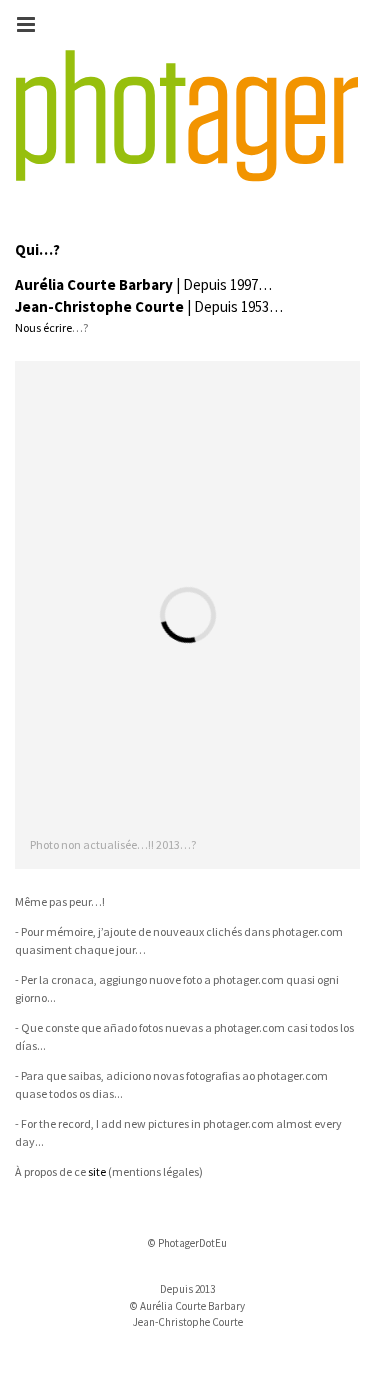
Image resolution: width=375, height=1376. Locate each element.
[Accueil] (187, 116)
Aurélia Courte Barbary (94, 284)
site (97, 1171)
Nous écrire (43, 327)
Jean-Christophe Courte (99, 306)
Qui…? (37, 249)
